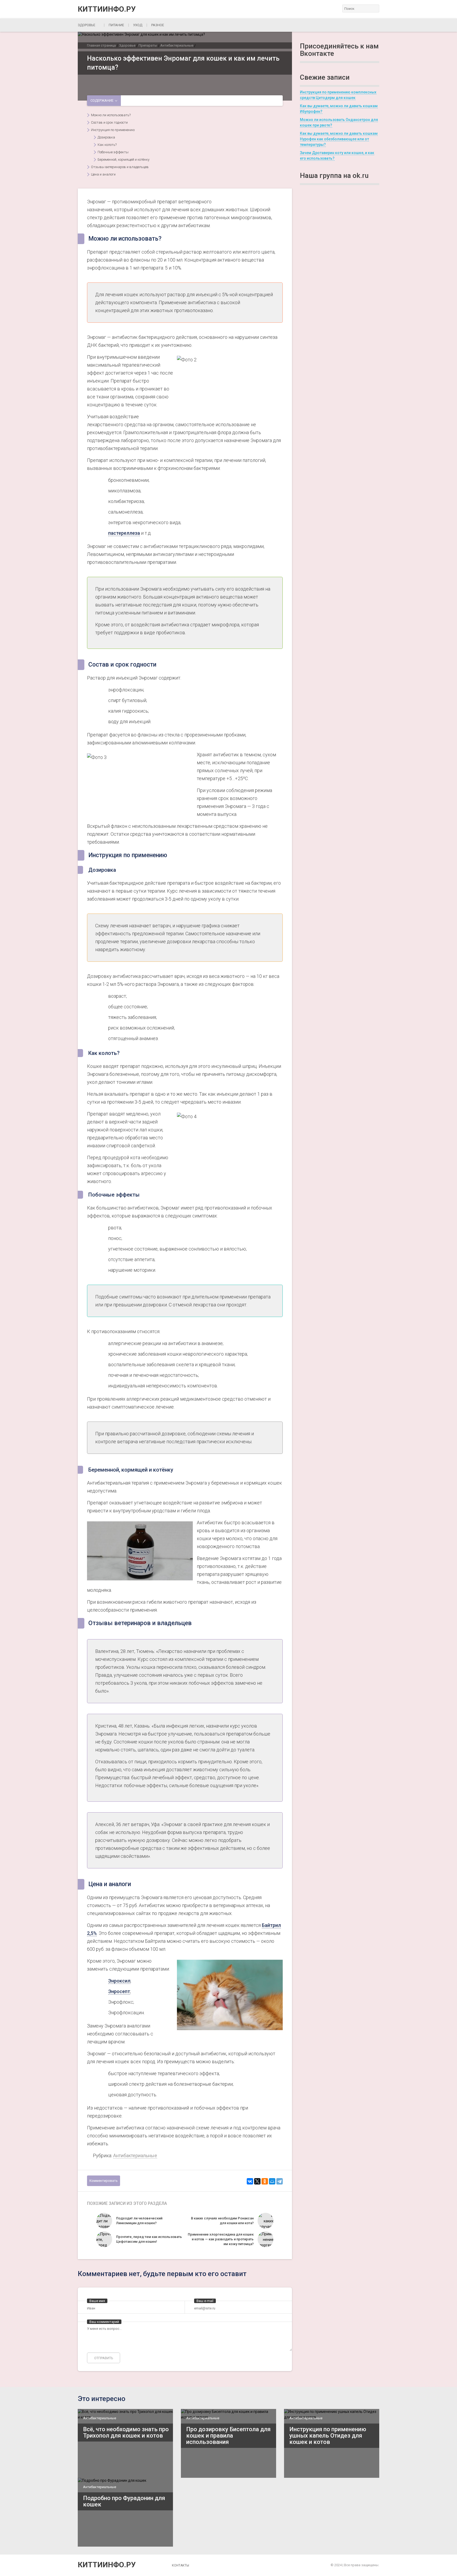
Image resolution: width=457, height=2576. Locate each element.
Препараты (148, 45)
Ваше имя (97, 2301)
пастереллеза (124, 533)
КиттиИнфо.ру (107, 9)
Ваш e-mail (205, 2301)
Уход (138, 25)
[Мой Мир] (272, 2181)
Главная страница (101, 45)
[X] (257, 2181)
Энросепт (119, 1991)
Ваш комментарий (104, 2322)
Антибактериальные (177, 45)
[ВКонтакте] (250, 2181)
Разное (158, 25)
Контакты (180, 2565)
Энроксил (119, 1981)
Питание (116, 25)
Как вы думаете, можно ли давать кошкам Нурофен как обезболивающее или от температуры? (339, 139)
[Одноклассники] (265, 2181)
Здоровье (86, 25)
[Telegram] (280, 2181)
